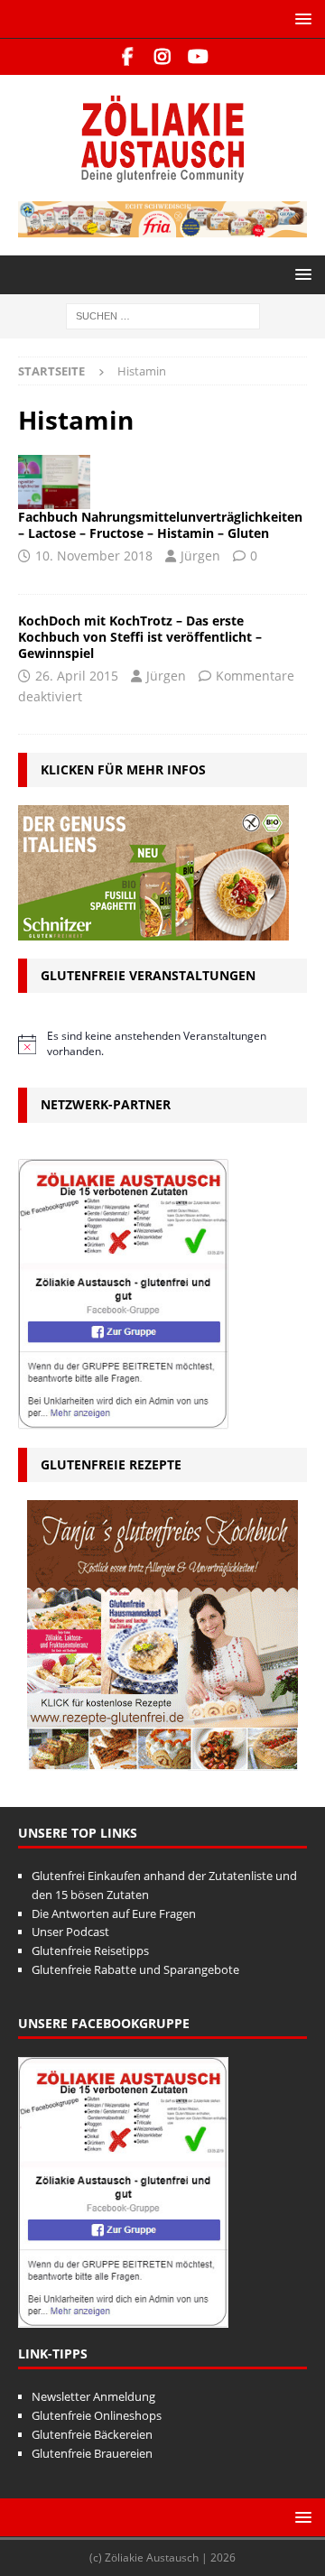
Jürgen (200, 556)
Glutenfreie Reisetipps (90, 1951)
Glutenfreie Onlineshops (97, 2415)
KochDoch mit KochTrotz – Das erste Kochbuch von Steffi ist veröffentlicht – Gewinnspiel (140, 637)
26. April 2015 (77, 676)
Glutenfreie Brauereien (92, 2453)
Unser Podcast (70, 1932)
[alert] (162, 1044)
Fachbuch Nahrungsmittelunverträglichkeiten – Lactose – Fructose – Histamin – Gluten (160, 525)
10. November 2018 (94, 556)
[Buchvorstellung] (54, 482)
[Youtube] (198, 57)
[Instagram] (163, 57)
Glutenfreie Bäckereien (92, 2434)
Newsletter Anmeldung (93, 2396)
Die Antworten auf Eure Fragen (114, 1913)
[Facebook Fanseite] (128, 57)
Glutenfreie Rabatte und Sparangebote (135, 1969)
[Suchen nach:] (163, 315)
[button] (300, 19)
